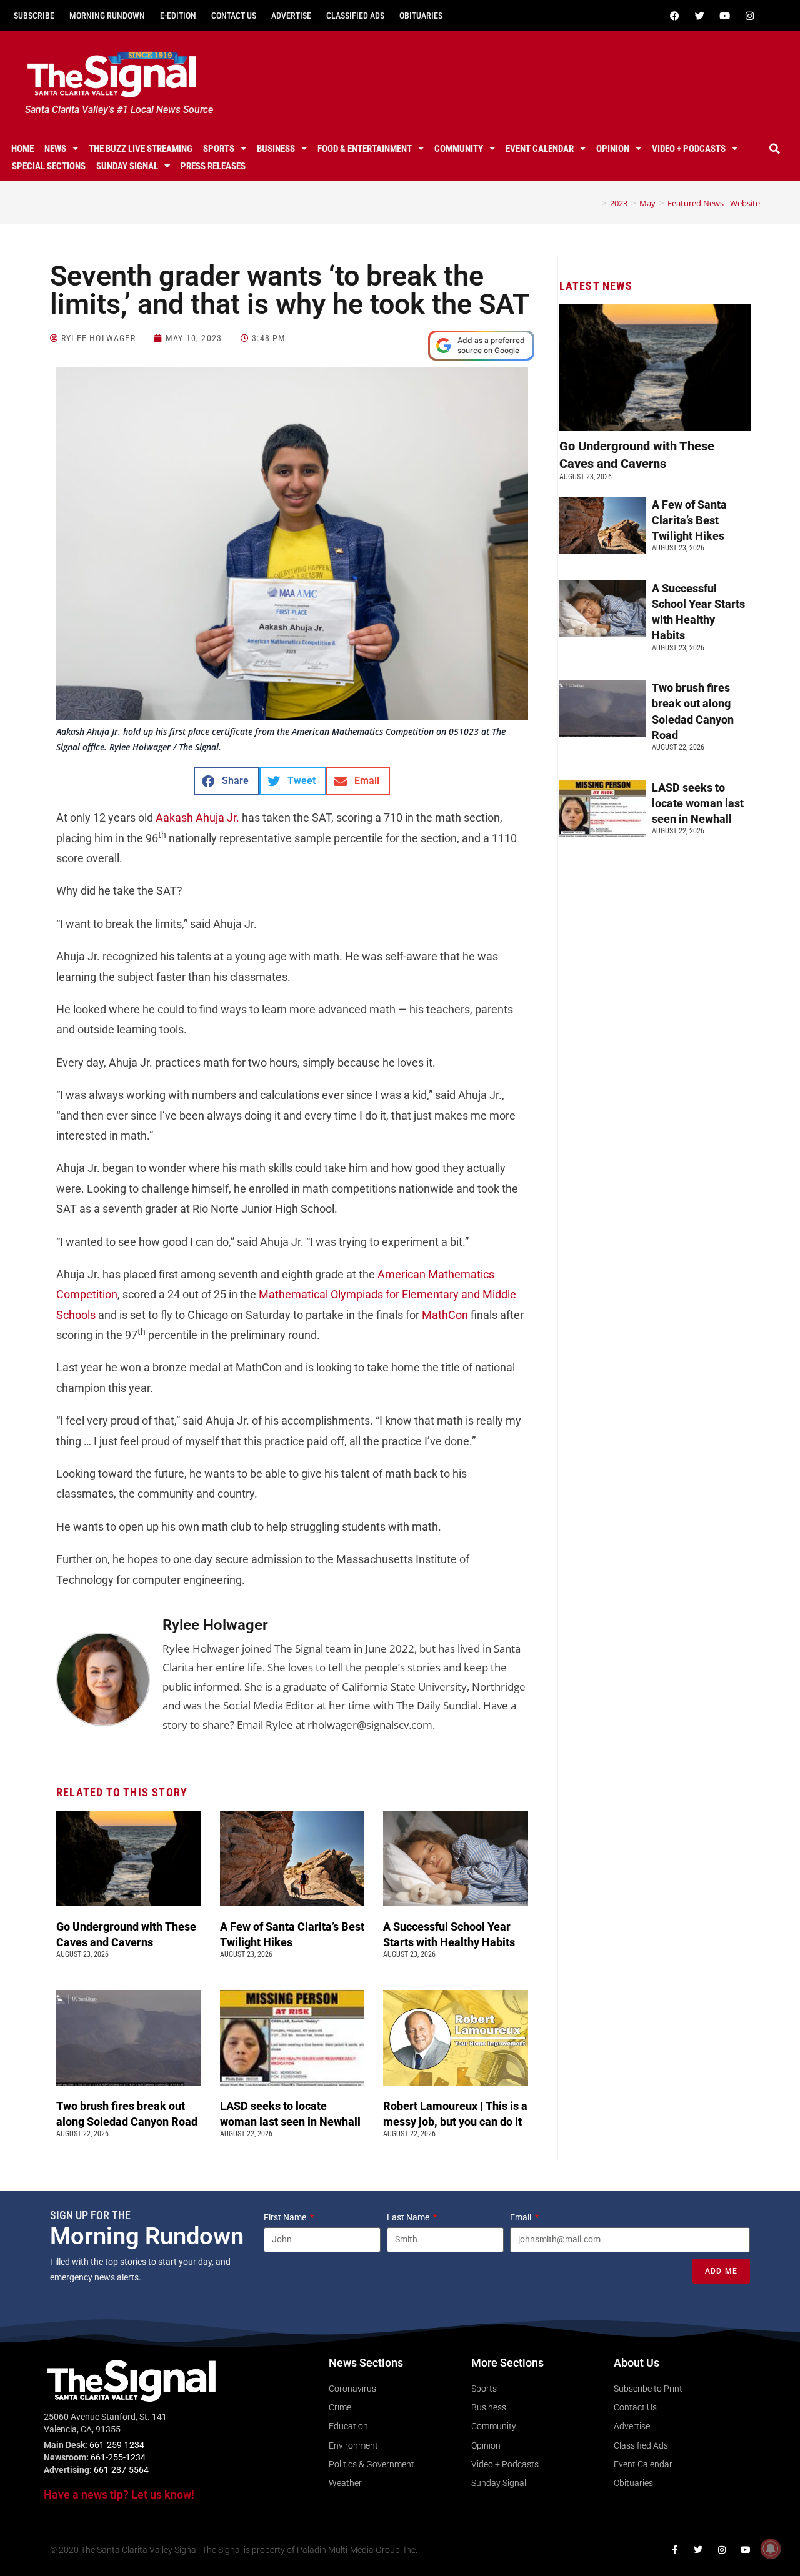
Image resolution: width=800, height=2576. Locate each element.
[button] (774, 149)
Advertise (291, 16)
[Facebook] (674, 16)
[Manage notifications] (771, 2549)
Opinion (613, 149)
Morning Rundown (107, 16)
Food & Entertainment (365, 149)
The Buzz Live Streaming (141, 149)
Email (522, 2217)
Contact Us (234, 16)
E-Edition (178, 16)
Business (276, 149)
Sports (219, 149)
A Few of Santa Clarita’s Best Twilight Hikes (689, 520)
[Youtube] (724, 16)
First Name (286, 2217)
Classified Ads (355, 16)
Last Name (409, 2217)
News (55, 149)
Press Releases (213, 166)
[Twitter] (699, 16)
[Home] (595, 203)
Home (22, 149)
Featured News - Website (714, 203)
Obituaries (421, 16)
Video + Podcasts (689, 149)
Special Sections (49, 166)
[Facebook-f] (674, 2550)
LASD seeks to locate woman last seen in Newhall (698, 803)
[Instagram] (749, 16)
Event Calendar (540, 149)
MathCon (445, 1315)
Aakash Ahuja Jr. (197, 818)
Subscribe (34, 16)
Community (459, 149)
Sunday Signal (127, 166)
